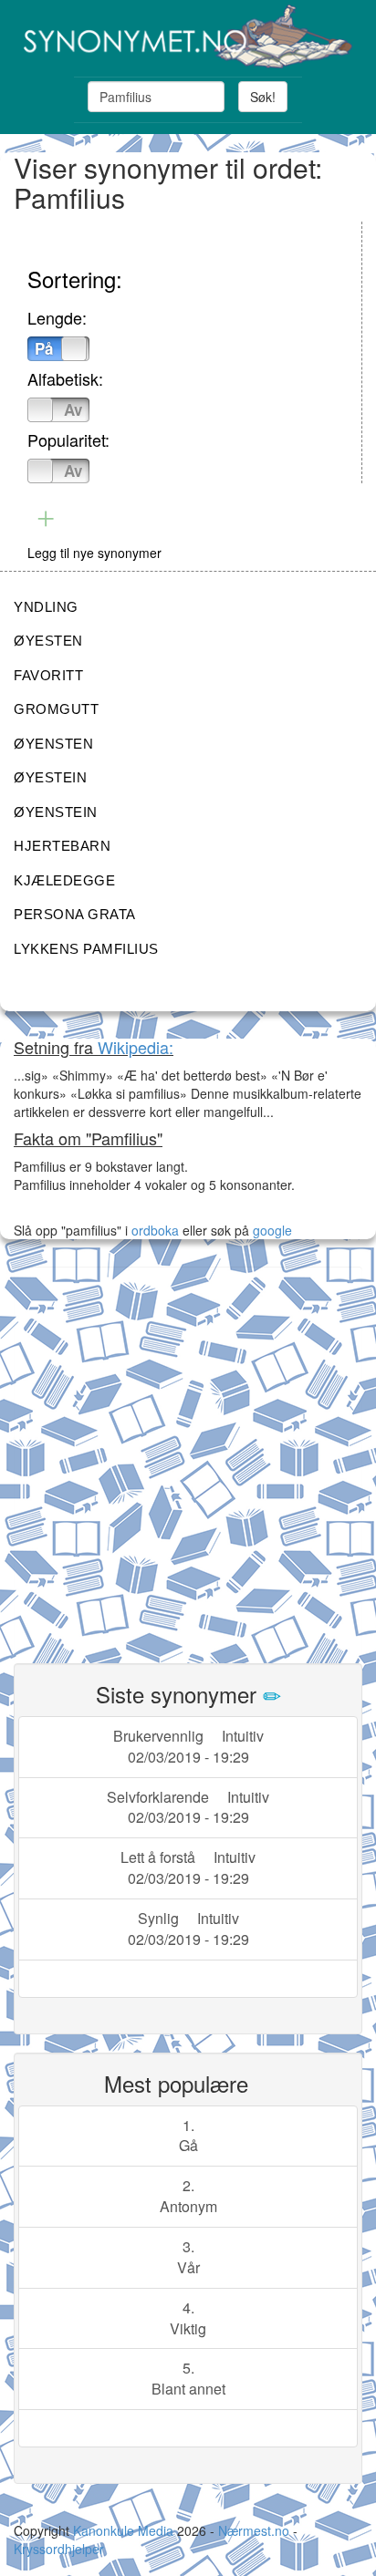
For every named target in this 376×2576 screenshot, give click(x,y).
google (272, 1230)
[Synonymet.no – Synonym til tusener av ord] (188, 36)
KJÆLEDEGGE (64, 880)
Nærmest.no (254, 2530)
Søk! (263, 97)
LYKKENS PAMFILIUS (86, 949)
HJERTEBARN (62, 846)
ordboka (153, 1230)
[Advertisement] (188, 1454)
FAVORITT (48, 675)
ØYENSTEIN (56, 812)
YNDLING (46, 607)
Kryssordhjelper (59, 2549)
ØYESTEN (48, 641)
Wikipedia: (136, 1047)
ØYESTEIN (50, 777)
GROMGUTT (56, 709)
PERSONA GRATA (75, 914)
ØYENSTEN (53, 744)
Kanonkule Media (125, 2530)
